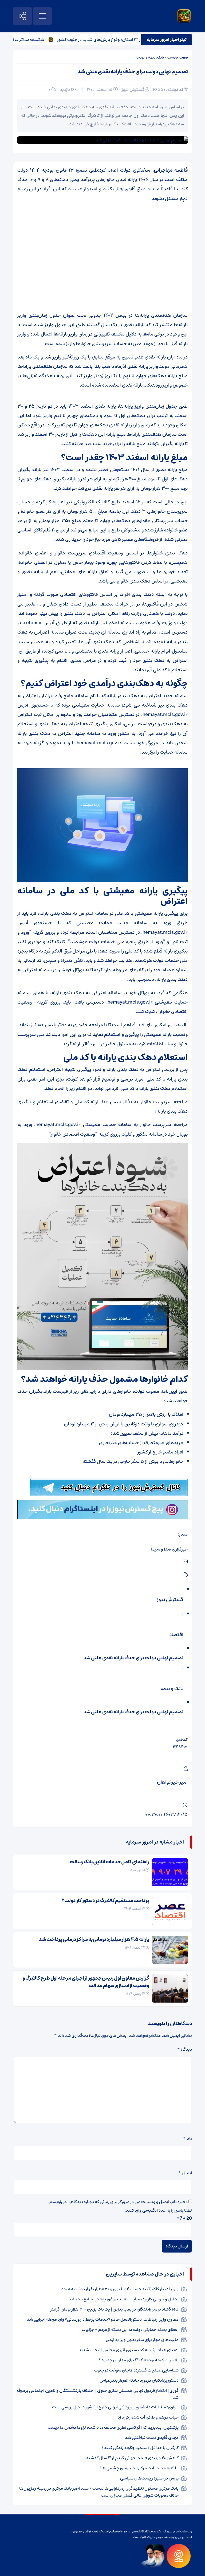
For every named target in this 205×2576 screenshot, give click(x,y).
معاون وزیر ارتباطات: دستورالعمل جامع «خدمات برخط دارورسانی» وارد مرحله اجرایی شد (103, 2319)
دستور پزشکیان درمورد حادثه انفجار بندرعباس (139, 2380)
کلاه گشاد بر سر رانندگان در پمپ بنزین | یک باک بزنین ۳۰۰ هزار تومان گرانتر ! (113, 2309)
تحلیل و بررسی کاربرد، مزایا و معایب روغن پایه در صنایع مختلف (124, 2299)
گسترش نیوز (133, 90)
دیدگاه (185, 2049)
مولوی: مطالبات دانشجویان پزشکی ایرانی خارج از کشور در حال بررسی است (115, 2407)
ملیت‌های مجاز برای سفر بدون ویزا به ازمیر (142, 2340)
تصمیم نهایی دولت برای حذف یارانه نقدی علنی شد (133, 72)
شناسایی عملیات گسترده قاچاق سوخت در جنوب (136, 2370)
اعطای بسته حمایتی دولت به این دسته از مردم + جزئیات (130, 2330)
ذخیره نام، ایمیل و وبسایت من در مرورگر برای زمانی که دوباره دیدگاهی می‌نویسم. (118, 2202)
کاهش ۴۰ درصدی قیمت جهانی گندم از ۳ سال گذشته (132, 2458)
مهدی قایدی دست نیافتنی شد (152, 2438)
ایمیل (185, 2173)
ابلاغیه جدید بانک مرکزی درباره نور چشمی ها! (139, 2468)
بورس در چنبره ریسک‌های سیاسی (149, 2478)
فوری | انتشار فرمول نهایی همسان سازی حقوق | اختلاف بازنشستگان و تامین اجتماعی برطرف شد (98, 2394)
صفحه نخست (178, 57)
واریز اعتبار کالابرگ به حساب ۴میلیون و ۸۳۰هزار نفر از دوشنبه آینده (120, 2289)
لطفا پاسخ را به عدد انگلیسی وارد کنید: (158, 2210)
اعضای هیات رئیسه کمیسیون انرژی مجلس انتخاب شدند (129, 2350)
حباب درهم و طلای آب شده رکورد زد (148, 2417)
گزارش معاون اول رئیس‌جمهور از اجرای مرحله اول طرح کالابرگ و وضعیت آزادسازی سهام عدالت (86, 1982)
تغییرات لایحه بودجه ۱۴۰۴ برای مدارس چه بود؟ (139, 2360)
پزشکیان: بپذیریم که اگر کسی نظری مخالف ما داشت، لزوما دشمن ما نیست (113, 2427)
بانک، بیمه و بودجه (150, 57)
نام (188, 2139)
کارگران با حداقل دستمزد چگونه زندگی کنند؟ (140, 2448)
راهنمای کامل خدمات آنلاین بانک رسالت (109, 1862)
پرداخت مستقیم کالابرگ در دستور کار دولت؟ (105, 1901)
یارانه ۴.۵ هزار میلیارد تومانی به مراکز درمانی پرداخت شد (94, 1939)
